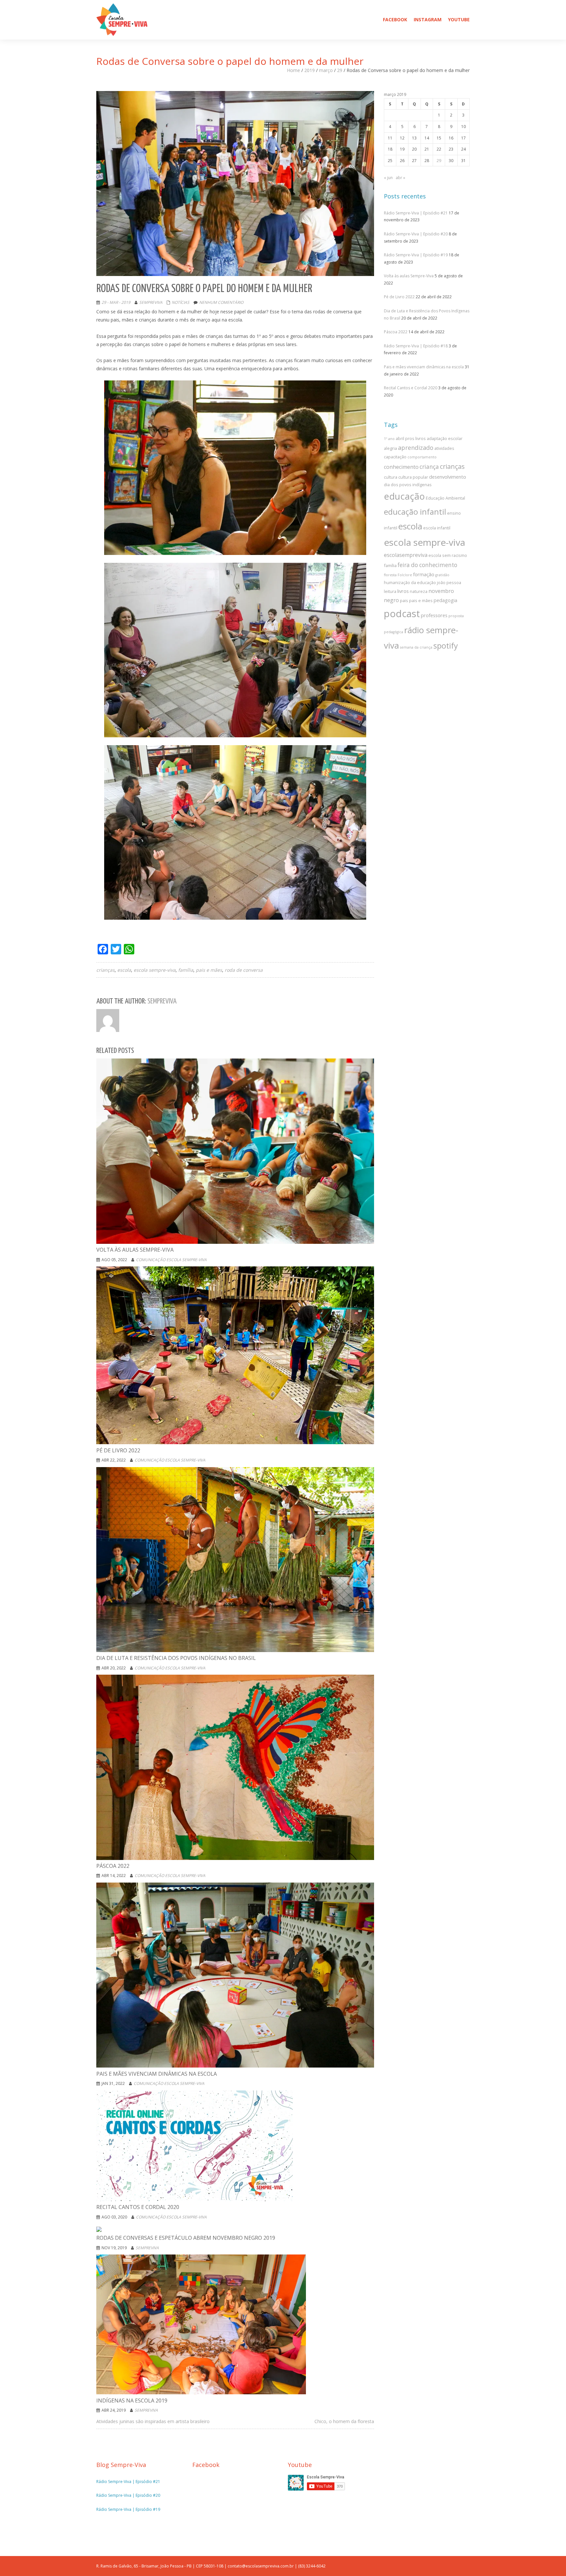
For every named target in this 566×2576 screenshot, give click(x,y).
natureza (419, 591)
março (326, 70)
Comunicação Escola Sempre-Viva (171, 1260)
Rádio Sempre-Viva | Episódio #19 (416, 255)
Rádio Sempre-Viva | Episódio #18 (416, 346)
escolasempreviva (406, 555)
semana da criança (416, 647)
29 (340, 70)
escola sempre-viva (155, 970)
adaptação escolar (445, 438)
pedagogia (445, 600)
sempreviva (151, 302)
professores (434, 615)
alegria (390, 448)
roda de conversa (244, 970)
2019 (310, 70)
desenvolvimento (448, 477)
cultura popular (413, 477)
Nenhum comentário (221, 302)
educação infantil (415, 512)
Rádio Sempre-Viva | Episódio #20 (416, 234)
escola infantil (437, 528)
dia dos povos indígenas (408, 485)
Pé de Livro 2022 (399, 297)
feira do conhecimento (427, 565)
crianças (105, 970)
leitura (390, 591)
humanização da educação (410, 582)
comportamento (422, 457)
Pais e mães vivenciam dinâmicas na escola (424, 367)
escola (124, 970)
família (186, 970)
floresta (390, 575)
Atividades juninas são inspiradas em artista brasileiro (153, 2421)
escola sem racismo (448, 555)
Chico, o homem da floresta (344, 2421)
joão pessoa (449, 582)
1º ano (389, 439)
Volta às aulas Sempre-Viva (409, 276)
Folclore (405, 575)
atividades (444, 448)
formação (424, 574)
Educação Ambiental (445, 498)
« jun (388, 178)
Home (293, 70)
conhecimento (401, 467)
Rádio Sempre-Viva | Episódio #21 (416, 213)
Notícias (180, 302)
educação (404, 496)
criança (429, 467)
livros (403, 591)
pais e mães (209, 970)
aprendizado (416, 448)
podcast (402, 614)
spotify (446, 646)
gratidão (442, 575)
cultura (391, 477)
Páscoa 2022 (396, 332)
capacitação (395, 457)
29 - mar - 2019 (116, 302)
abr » (400, 178)
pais (404, 600)
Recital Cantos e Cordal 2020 (411, 388)
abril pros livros (411, 438)
